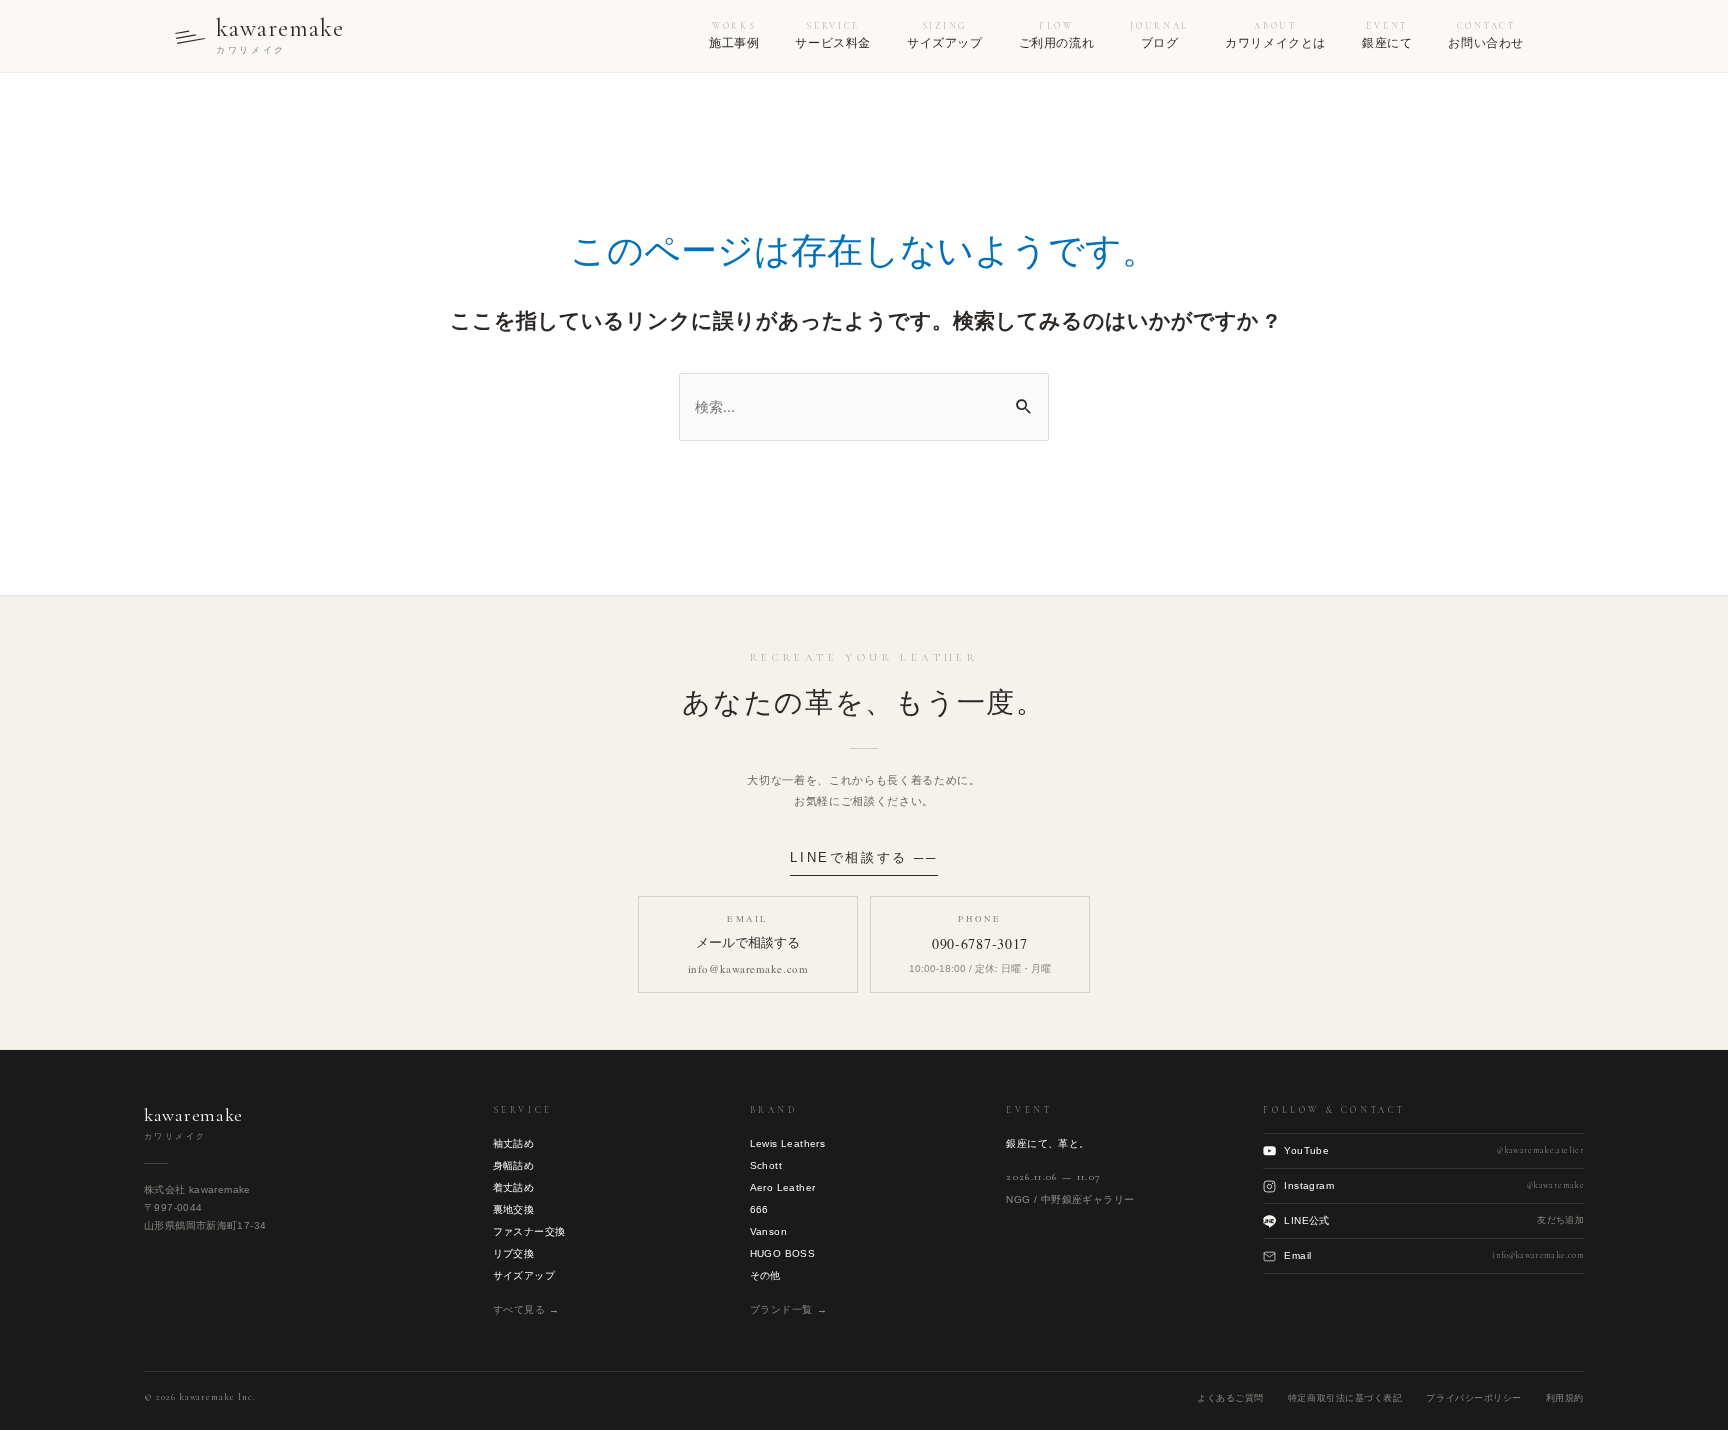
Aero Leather (783, 1187)
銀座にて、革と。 (1047, 1143)
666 (759, 1209)
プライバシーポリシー (1473, 1398)
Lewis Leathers (788, 1143)
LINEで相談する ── (863, 857)
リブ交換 (514, 1253)
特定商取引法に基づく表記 (1345, 1398)
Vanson (768, 1231)
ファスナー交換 (529, 1231)
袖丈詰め (514, 1143)
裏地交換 (514, 1209)
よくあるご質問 (1230, 1398)
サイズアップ (524, 1275)
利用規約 (1565, 1398)
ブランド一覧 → (789, 1309)
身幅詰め (514, 1165)
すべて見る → (526, 1309)
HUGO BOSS (783, 1253)
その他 (765, 1275)
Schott (766, 1165)
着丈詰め (514, 1187)
